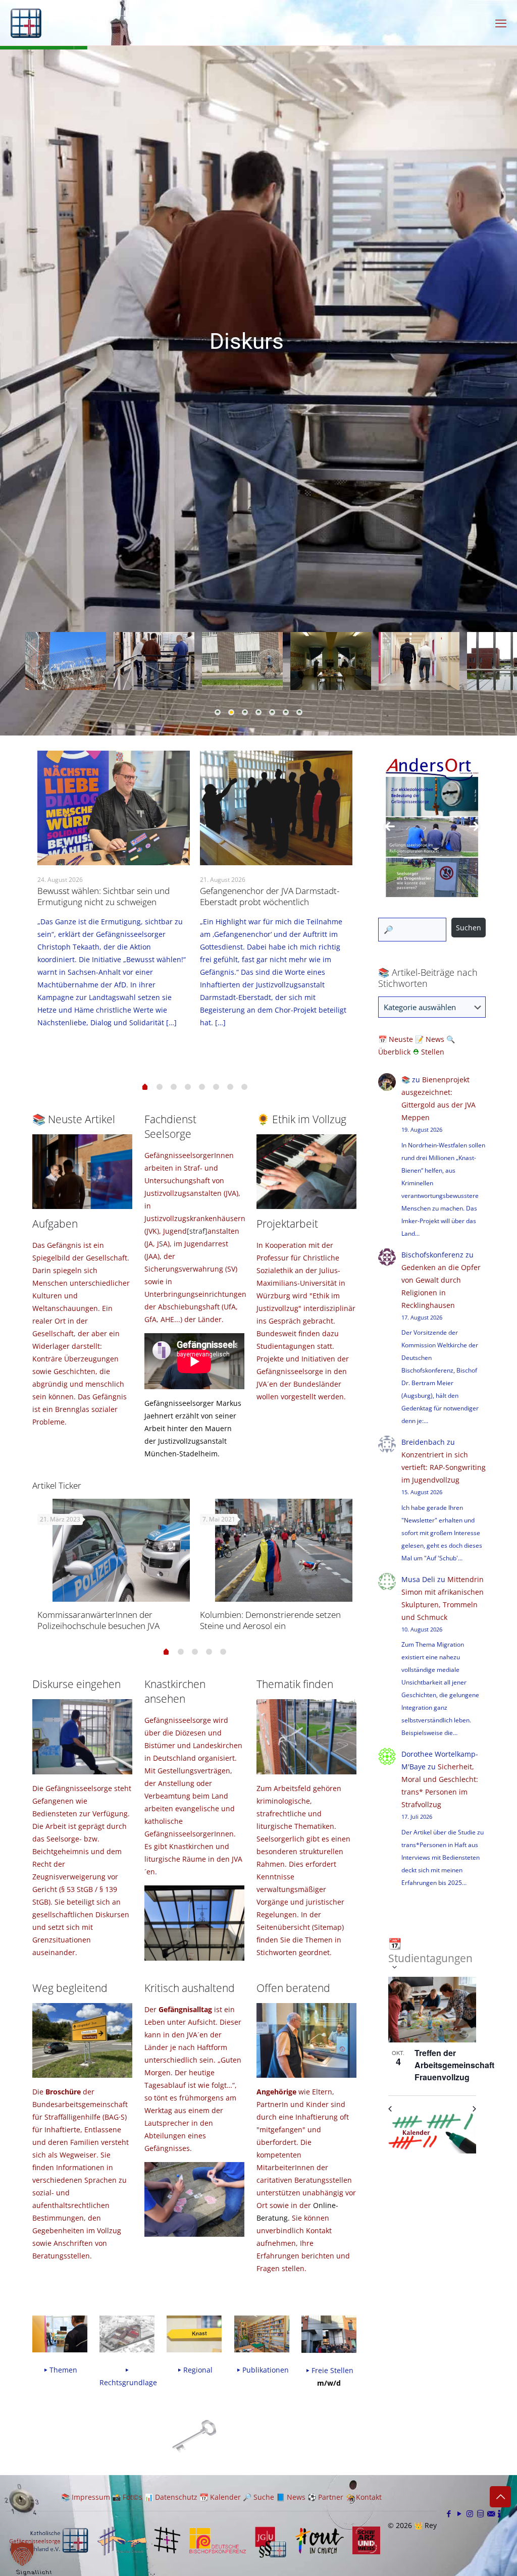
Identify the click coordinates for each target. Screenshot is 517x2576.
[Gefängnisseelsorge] (26, 23)
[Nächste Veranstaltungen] (472, 2109)
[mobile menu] (501, 23)
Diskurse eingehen (76, 1684)
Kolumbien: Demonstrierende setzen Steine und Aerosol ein (270, 1620)
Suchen (469, 928)
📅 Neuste (397, 1039)
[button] (22, 2554)
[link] (194, 2435)
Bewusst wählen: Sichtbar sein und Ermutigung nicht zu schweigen (104, 896)
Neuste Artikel (82, 1119)
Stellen (433, 1052)
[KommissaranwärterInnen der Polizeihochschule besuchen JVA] (121, 1550)
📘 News (291, 2497)
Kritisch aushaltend (190, 1988)
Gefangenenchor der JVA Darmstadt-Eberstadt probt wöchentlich (270, 896)
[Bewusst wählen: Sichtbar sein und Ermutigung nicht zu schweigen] (114, 808)
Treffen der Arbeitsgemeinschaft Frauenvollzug (454, 2065)
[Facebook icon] (449, 2513)
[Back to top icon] (500, 2497)
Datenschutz (176, 2497)
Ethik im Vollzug (308, 1119)
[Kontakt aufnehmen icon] (491, 2513)
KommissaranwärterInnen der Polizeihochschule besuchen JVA (98, 1620)
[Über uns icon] (499, 2513)
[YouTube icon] (459, 2513)
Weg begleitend (70, 1988)
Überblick (394, 1052)
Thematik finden (295, 1684)
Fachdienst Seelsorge (170, 1126)
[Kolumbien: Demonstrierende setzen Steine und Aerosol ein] (284, 1550)
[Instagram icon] (470, 2513)
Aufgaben (55, 1224)
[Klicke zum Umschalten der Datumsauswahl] (393, 1967)
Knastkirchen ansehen (175, 1691)
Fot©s (133, 2497)
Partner (331, 2497)
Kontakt (369, 2497)
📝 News (430, 1039)
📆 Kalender (220, 2497)
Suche (264, 2497)
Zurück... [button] (390, 827)
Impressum (91, 2497)
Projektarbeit (287, 1224)
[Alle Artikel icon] (480, 2513)
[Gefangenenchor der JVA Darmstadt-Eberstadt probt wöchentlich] (276, 808)
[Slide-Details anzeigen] (432, 827)
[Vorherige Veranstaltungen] (392, 2109)
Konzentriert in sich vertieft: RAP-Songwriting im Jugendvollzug (444, 1467)
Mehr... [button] (474, 827)
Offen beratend (293, 1988)
